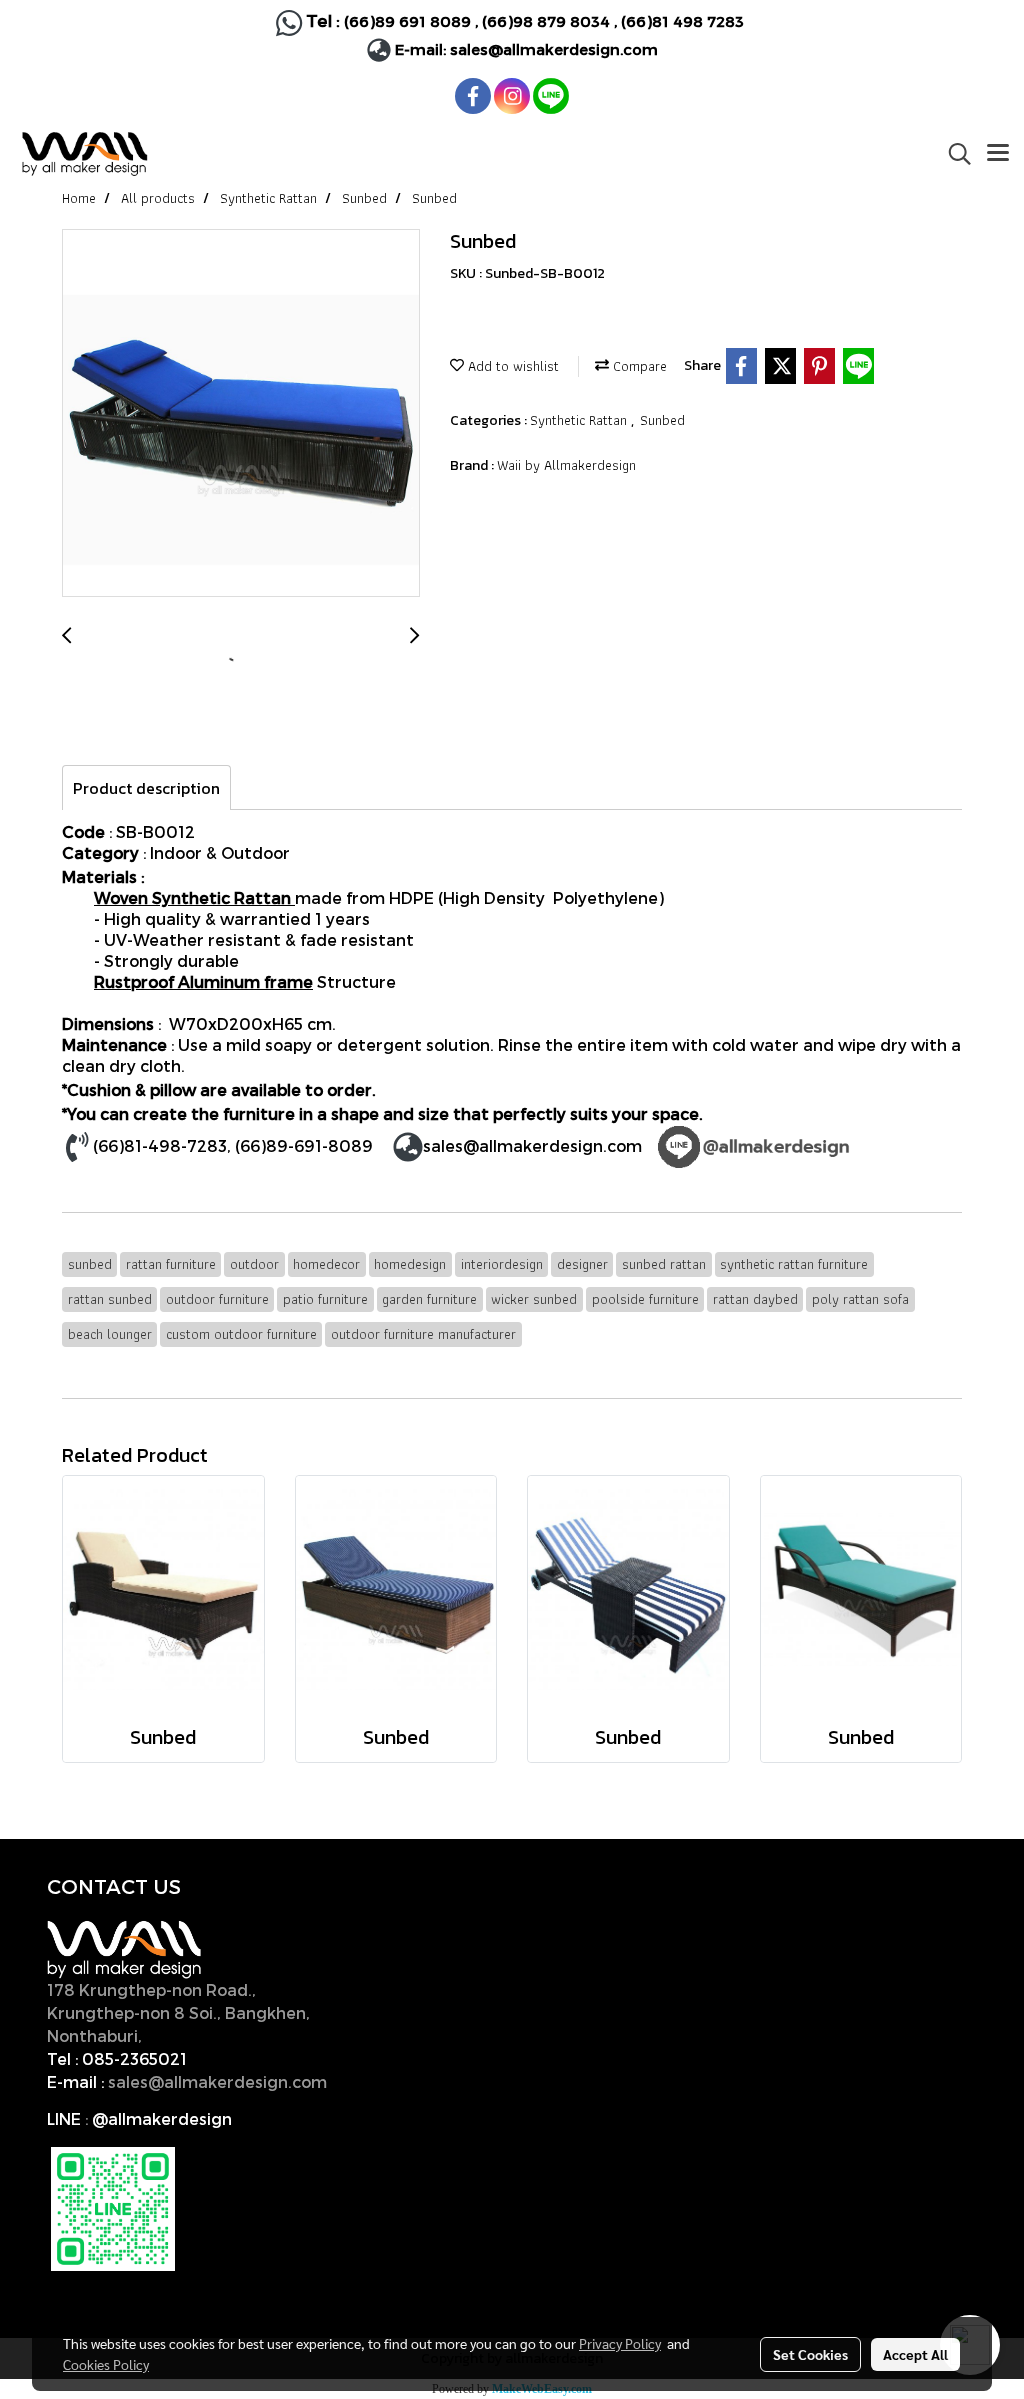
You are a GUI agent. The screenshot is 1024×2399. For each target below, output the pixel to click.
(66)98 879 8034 (546, 21)
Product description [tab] (146, 788)
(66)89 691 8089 (407, 21)
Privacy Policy (620, 2343)
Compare (638, 366)
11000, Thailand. (211, 2035)
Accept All (915, 2354)
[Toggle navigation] (998, 154)
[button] (953, 154)
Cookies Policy (106, 2364)
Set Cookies (810, 2354)
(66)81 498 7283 (682, 21)
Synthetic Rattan (580, 420)
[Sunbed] (241, 414)
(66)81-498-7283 (160, 1145)
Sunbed (662, 420)
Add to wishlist (511, 366)
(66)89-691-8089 (304, 1145)
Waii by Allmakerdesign (566, 465)
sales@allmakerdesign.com (554, 49)
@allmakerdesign (162, 2118)
